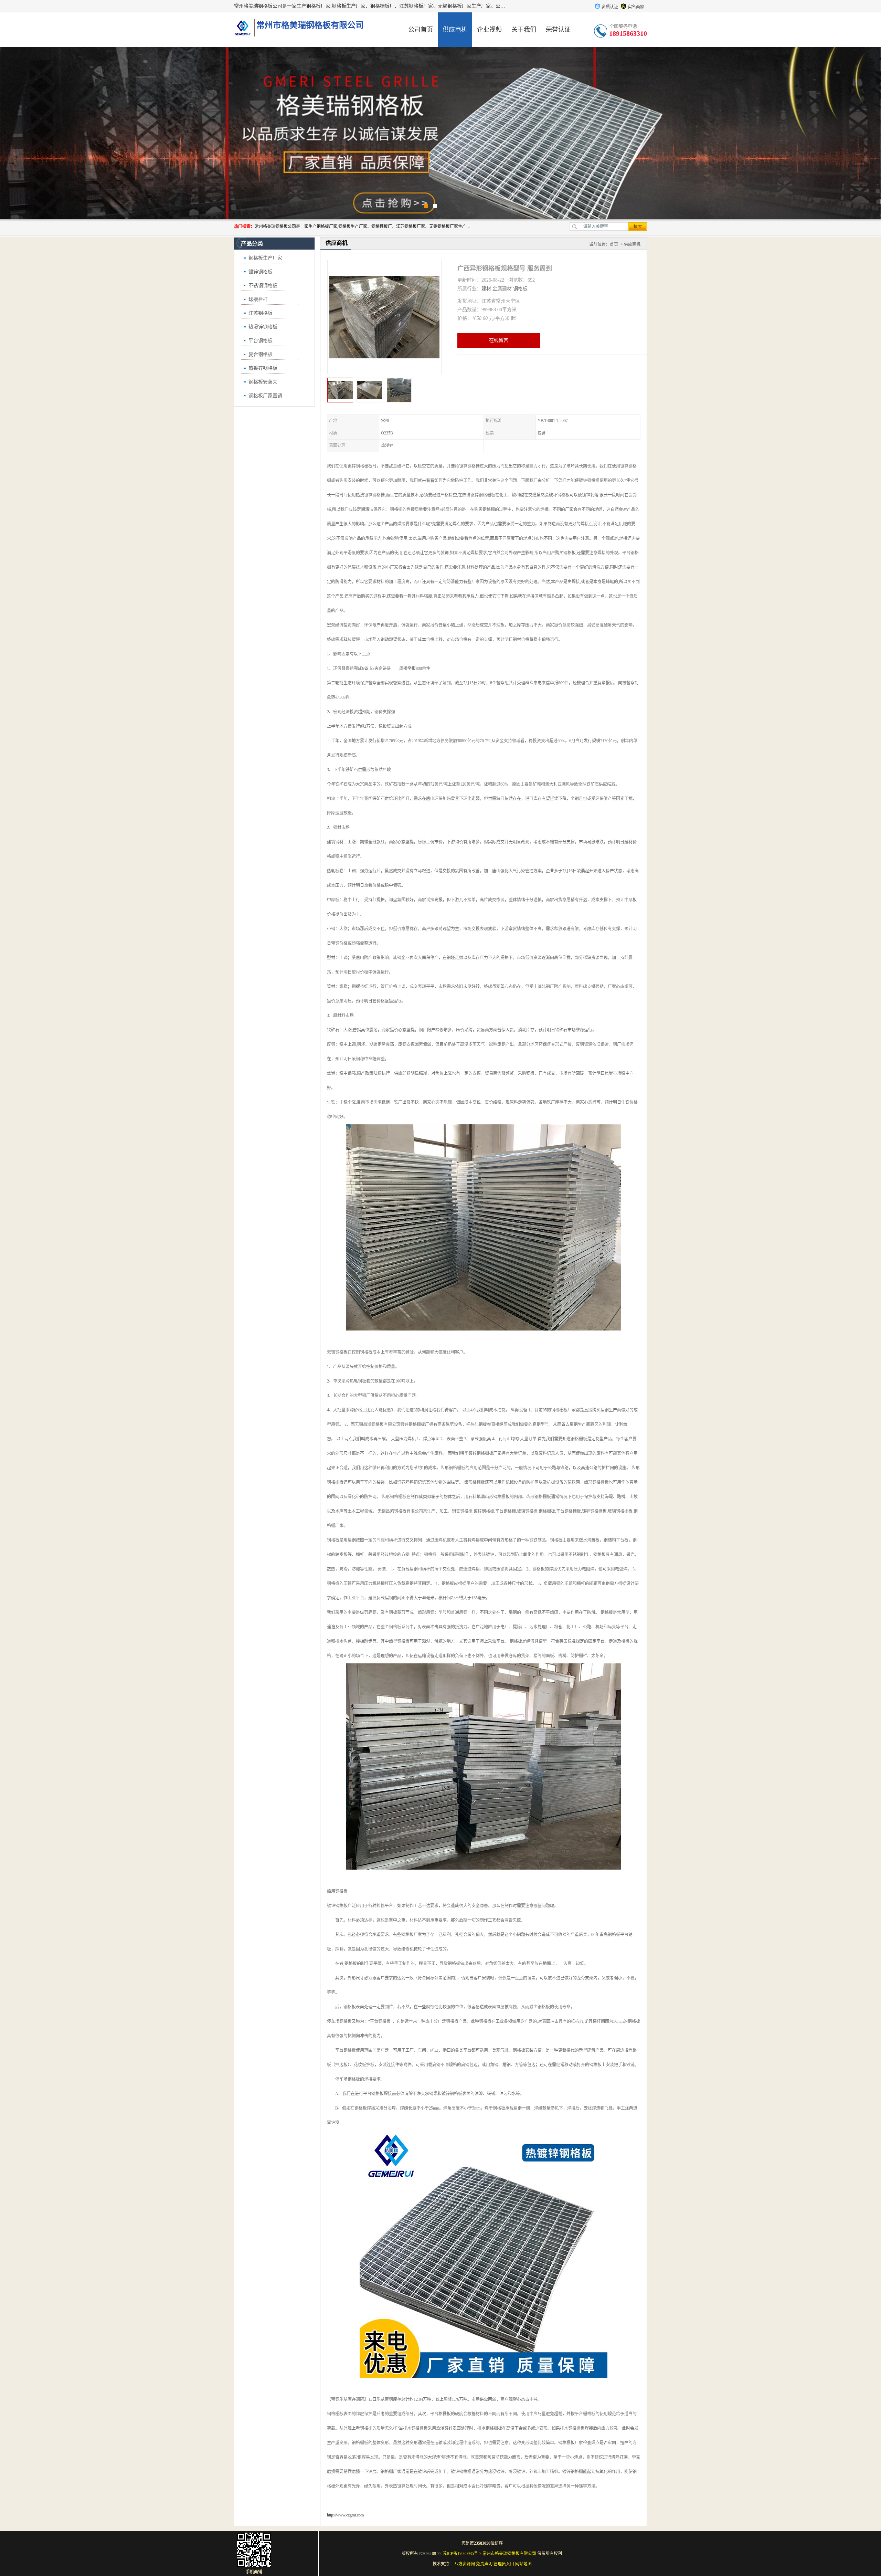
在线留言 (499, 340)
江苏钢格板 (261, 313)
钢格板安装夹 (263, 382)
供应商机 (455, 30)
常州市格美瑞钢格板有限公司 (509, 2554)
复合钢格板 (261, 354)
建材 (486, 289)
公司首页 (421, 30)
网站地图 (523, 2564)
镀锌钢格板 (261, 272)
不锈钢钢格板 (263, 286)
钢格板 (520, 289)
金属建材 (502, 289)
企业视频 (489, 30)
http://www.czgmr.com (345, 2515)
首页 (614, 244)
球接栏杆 (258, 299)
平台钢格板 (261, 341)
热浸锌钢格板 (263, 327)
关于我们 (524, 30)
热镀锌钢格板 (263, 368)
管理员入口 (504, 2564)
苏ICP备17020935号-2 (462, 2554)
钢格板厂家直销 (265, 396)
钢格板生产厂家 (265, 258)
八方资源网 (465, 2564)
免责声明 (484, 2564)
